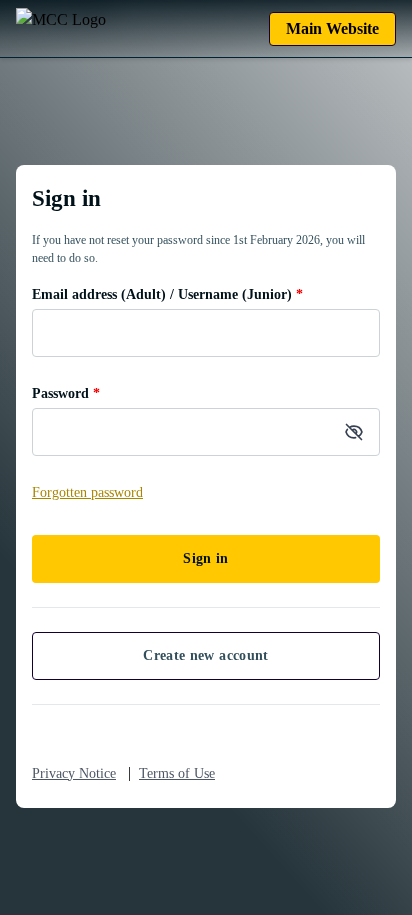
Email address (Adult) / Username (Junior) (167, 294)
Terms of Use (177, 773)
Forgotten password (87, 492)
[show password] (354, 432)
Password (66, 393)
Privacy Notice (74, 773)
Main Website (332, 28)
